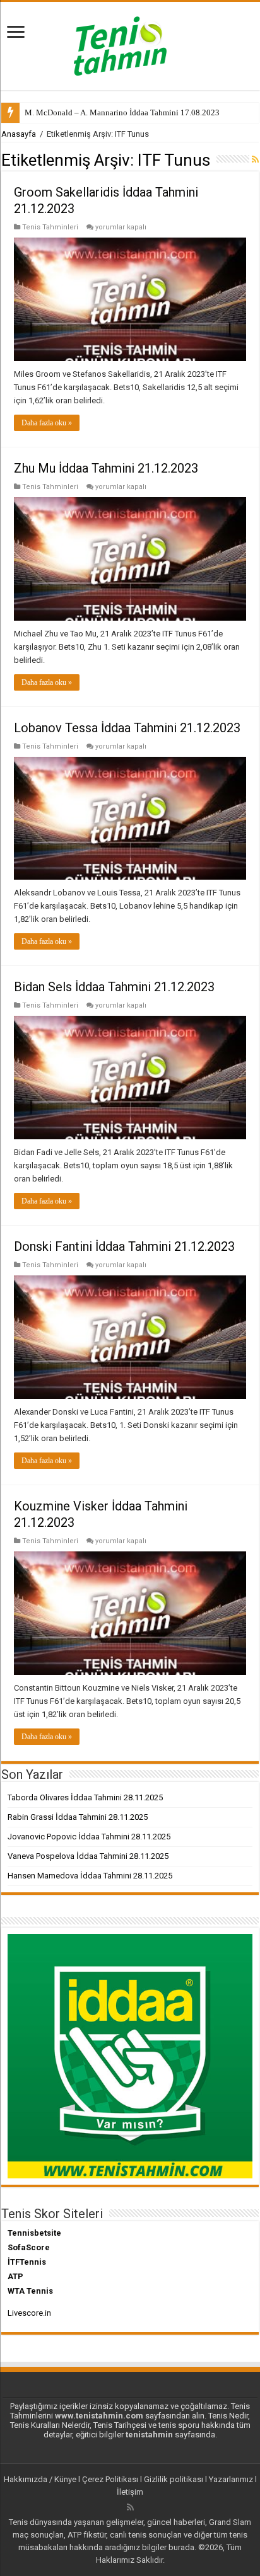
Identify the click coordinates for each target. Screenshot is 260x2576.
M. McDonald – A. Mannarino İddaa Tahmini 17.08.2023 (122, 112)
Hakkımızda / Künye (40, 2479)
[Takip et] (255, 159)
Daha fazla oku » (47, 423)
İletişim (130, 2492)
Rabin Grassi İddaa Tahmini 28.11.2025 (78, 1817)
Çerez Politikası (110, 2479)
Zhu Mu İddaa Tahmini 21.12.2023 (106, 468)
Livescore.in (29, 2313)
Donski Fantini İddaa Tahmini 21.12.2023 (124, 1246)
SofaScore (29, 2247)
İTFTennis (27, 2262)
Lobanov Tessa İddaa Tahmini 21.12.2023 (127, 728)
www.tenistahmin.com (99, 2416)
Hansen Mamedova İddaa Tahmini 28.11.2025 (90, 1876)
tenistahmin (149, 2435)
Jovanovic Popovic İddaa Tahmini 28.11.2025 (89, 1837)
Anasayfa (19, 134)
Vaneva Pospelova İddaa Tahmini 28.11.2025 (88, 1856)
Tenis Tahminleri (50, 227)
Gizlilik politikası (174, 2479)
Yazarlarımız (231, 2479)
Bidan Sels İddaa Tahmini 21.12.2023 (114, 987)
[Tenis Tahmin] (130, 43)
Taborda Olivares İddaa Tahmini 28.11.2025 (85, 1797)
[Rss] (130, 2507)
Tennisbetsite (34, 2233)
